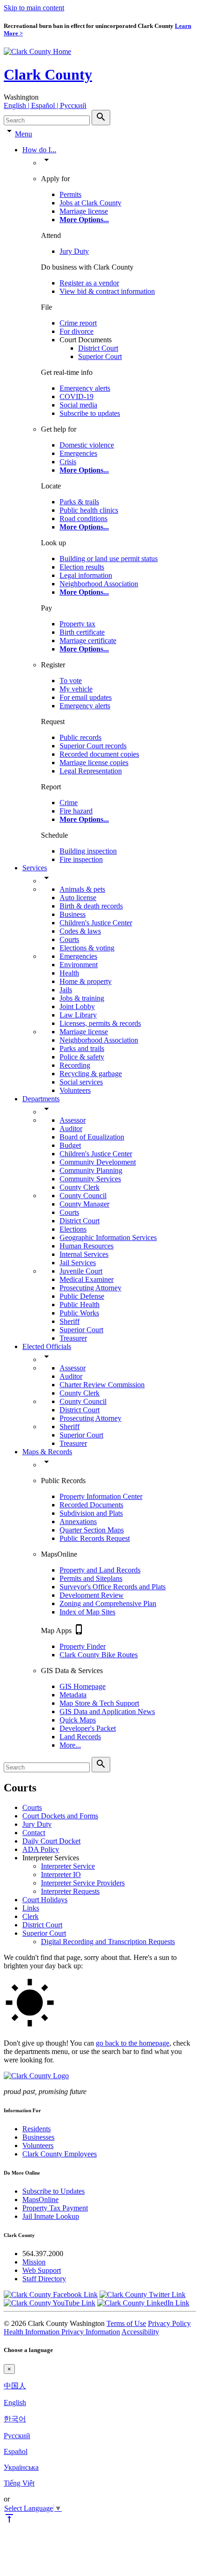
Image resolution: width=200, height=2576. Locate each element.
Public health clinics (89, 510)
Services (35, 868)
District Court (98, 348)
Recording (75, 1065)
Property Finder (83, 1646)
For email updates (86, 697)
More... (70, 1745)
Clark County (48, 75)
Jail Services (78, 1263)
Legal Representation (91, 771)
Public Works (79, 1313)
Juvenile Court (81, 1271)
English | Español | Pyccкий (45, 105)
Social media (78, 405)
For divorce (77, 331)
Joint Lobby (77, 1007)
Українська (21, 2467)
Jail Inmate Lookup (51, 2216)
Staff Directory (44, 2279)
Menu (23, 134)
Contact (34, 1833)
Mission (34, 2262)
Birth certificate (82, 632)
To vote (71, 681)
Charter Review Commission (102, 1385)
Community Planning (91, 1170)
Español (16, 2451)
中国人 (15, 2386)
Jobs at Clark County (90, 203)
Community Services (90, 1179)
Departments (41, 1099)
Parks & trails (79, 502)
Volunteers (75, 1090)
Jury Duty (74, 251)
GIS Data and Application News (107, 1712)
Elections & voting (87, 948)
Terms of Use (126, 2323)
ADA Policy (41, 1849)
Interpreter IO (61, 1874)
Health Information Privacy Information (62, 2332)
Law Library (78, 1015)
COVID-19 (77, 397)
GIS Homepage (83, 1686)
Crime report (78, 323)
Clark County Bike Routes (99, 1655)
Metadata (73, 1695)
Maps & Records (47, 1452)
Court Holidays (45, 1900)
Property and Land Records (100, 1570)
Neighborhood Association (99, 584)
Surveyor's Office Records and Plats (113, 1587)
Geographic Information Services (108, 1237)
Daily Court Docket (51, 1841)
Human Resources (87, 1246)
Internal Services (84, 1254)
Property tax (77, 624)
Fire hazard (76, 811)
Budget (70, 1145)
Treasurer (73, 1338)
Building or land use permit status (109, 559)
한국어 (15, 2419)
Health (69, 973)
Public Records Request (95, 1538)
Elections (73, 1229)
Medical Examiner (87, 1279)
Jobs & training (82, 998)
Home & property (86, 981)
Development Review (92, 1595)
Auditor (71, 1129)
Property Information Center (101, 1496)
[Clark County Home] (37, 51)
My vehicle (76, 689)
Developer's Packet (88, 1728)
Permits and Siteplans (91, 1578)
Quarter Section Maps (92, 1530)
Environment (79, 965)
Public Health (80, 1305)
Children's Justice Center (96, 923)
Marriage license (84, 211)
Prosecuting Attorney (90, 1288)
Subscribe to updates (90, 413)
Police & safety (82, 1057)
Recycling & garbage (91, 1074)
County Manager (84, 1204)
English (15, 2403)
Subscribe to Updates (53, 2191)
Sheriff (70, 1321)
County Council (83, 1196)
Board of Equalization (92, 1137)
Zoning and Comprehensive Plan (108, 1603)
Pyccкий (17, 2436)
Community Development (98, 1162)
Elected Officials (47, 1346)
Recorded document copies (99, 754)
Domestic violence (87, 445)
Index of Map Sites (87, 1612)
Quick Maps (78, 1720)
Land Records (80, 1737)
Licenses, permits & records (100, 1023)
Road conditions (83, 519)
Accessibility (140, 2332)
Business (73, 914)
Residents (37, 2129)
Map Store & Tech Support (99, 1703)
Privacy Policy (169, 2323)
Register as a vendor (89, 283)
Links (31, 1908)
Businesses (38, 2137)
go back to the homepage (133, 2043)
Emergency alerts (85, 388)
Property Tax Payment (55, 2208)
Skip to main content (34, 8)
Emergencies (78, 453)
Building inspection (88, 851)
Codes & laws (80, 931)
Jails (66, 990)
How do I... (39, 150)
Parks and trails (82, 1048)
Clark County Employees (60, 2154)
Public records (80, 737)
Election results (82, 567)
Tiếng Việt (19, 2483)
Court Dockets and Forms (60, 1816)
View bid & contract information (107, 291)
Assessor (73, 1120)
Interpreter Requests (70, 1891)
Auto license (78, 898)
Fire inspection (81, 859)
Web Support (42, 2270)
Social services (81, 1082)
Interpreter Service (68, 1866)
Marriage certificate (88, 641)
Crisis (68, 462)
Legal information (86, 575)
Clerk (30, 1916)
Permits (70, 194)
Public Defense (82, 1296)
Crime (69, 803)
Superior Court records (93, 746)
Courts (69, 939)
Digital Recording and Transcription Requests (108, 1942)
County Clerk (80, 1187)
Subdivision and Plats (91, 1513)
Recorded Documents (91, 1505)
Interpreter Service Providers (83, 1883)
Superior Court (100, 356)
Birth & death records (91, 906)
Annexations (78, 1522)
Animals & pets (82, 889)
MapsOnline (40, 2200)
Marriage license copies (94, 763)
